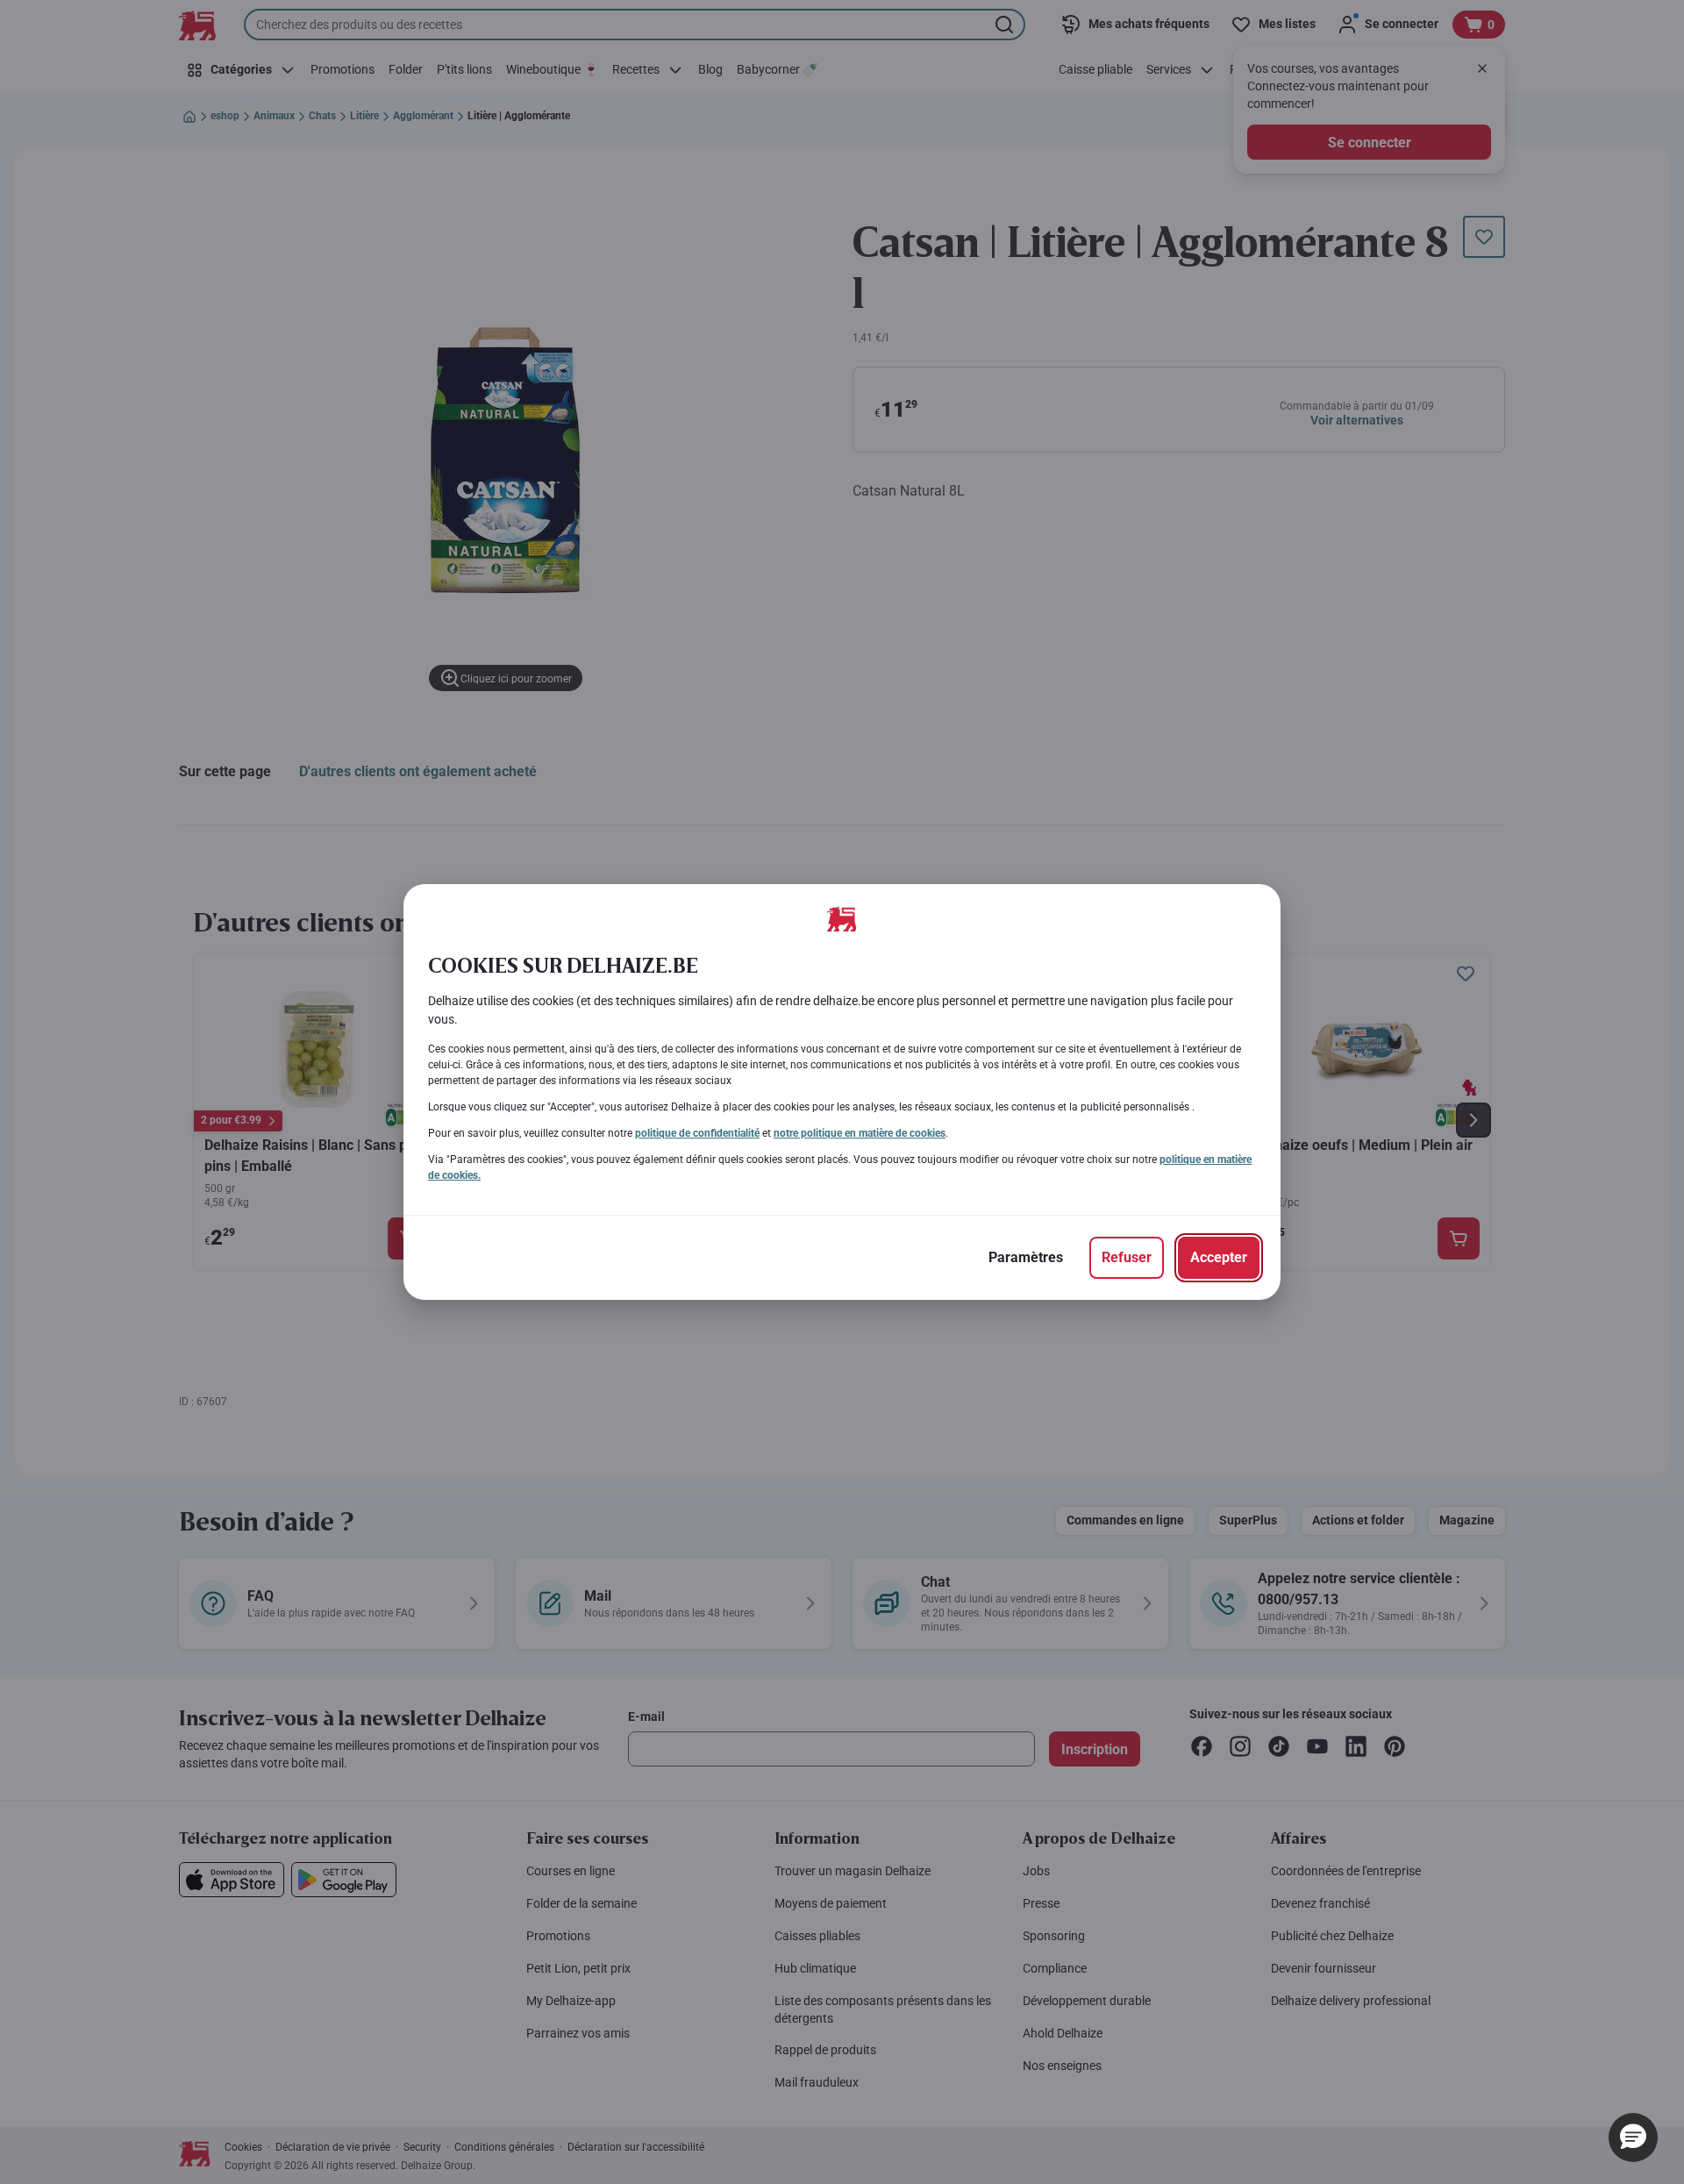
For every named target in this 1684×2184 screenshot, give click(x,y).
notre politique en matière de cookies (860, 1133)
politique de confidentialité (697, 1133)
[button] (1633, 2138)
